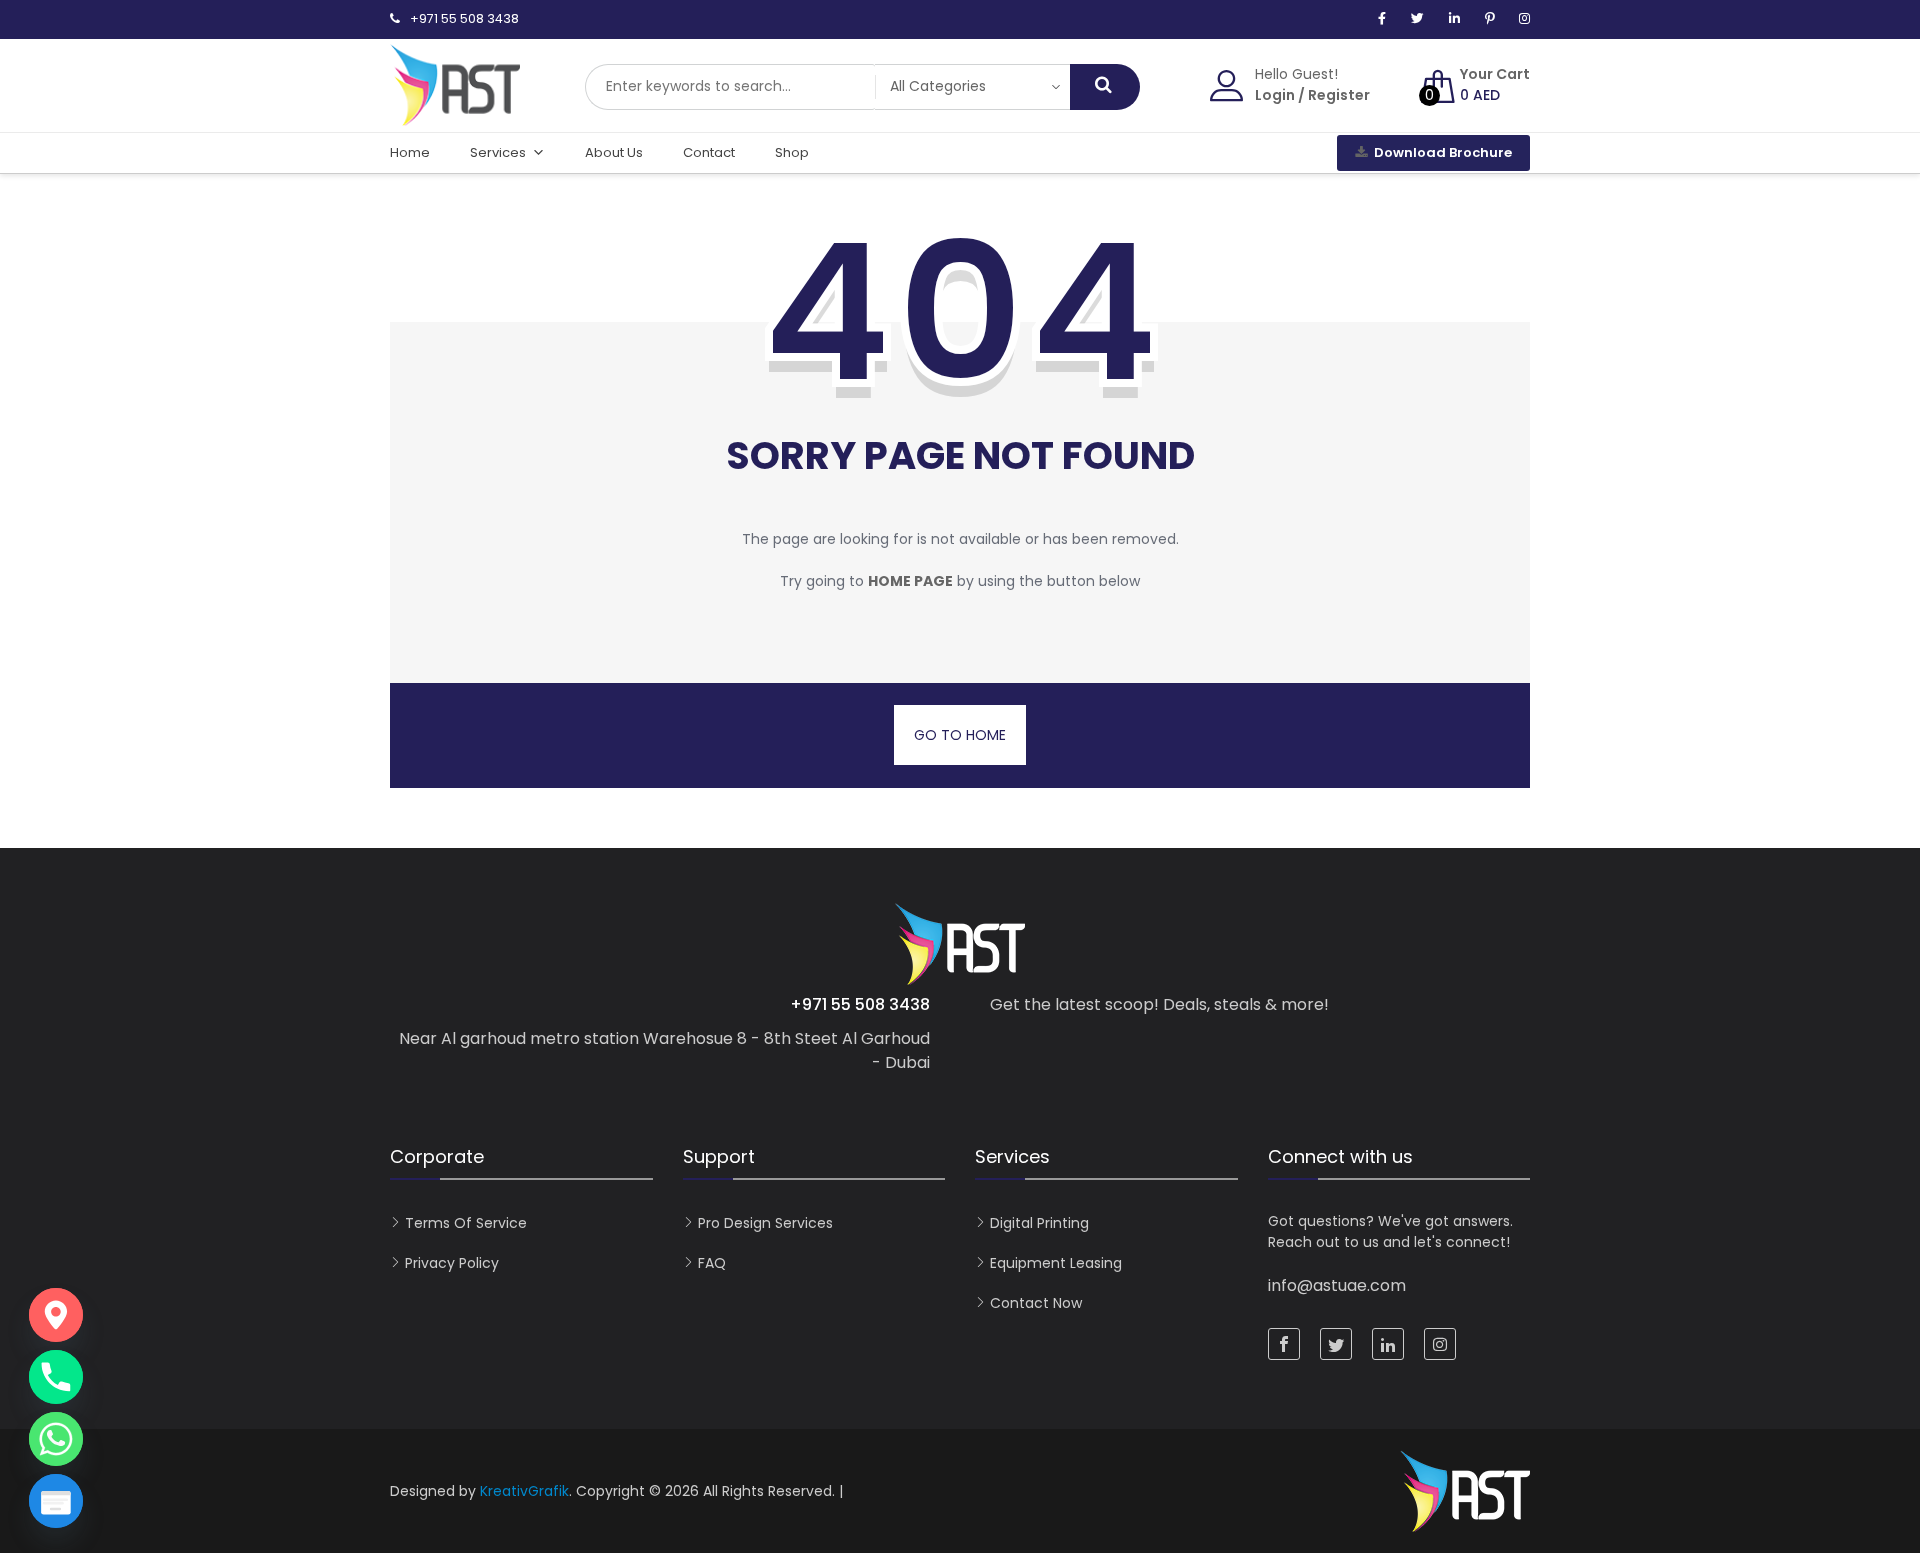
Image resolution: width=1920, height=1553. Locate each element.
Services (498, 152)
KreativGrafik (524, 1491)
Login (1275, 95)
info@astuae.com (1337, 1285)
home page (910, 581)
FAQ (712, 1263)
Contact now (1036, 1303)
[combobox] (730, 87)
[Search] (1105, 87)
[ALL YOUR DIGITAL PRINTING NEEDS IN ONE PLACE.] (455, 116)
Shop (792, 152)
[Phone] (56, 1377)
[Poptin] (56, 1501)
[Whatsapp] (56, 1439)
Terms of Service (466, 1223)
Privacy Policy (452, 1263)
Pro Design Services (765, 1223)
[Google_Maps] (56, 1315)
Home (410, 152)
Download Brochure (1443, 152)
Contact (709, 152)
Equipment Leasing (1056, 1263)
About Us (614, 152)
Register (1339, 95)
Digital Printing (1039, 1223)
